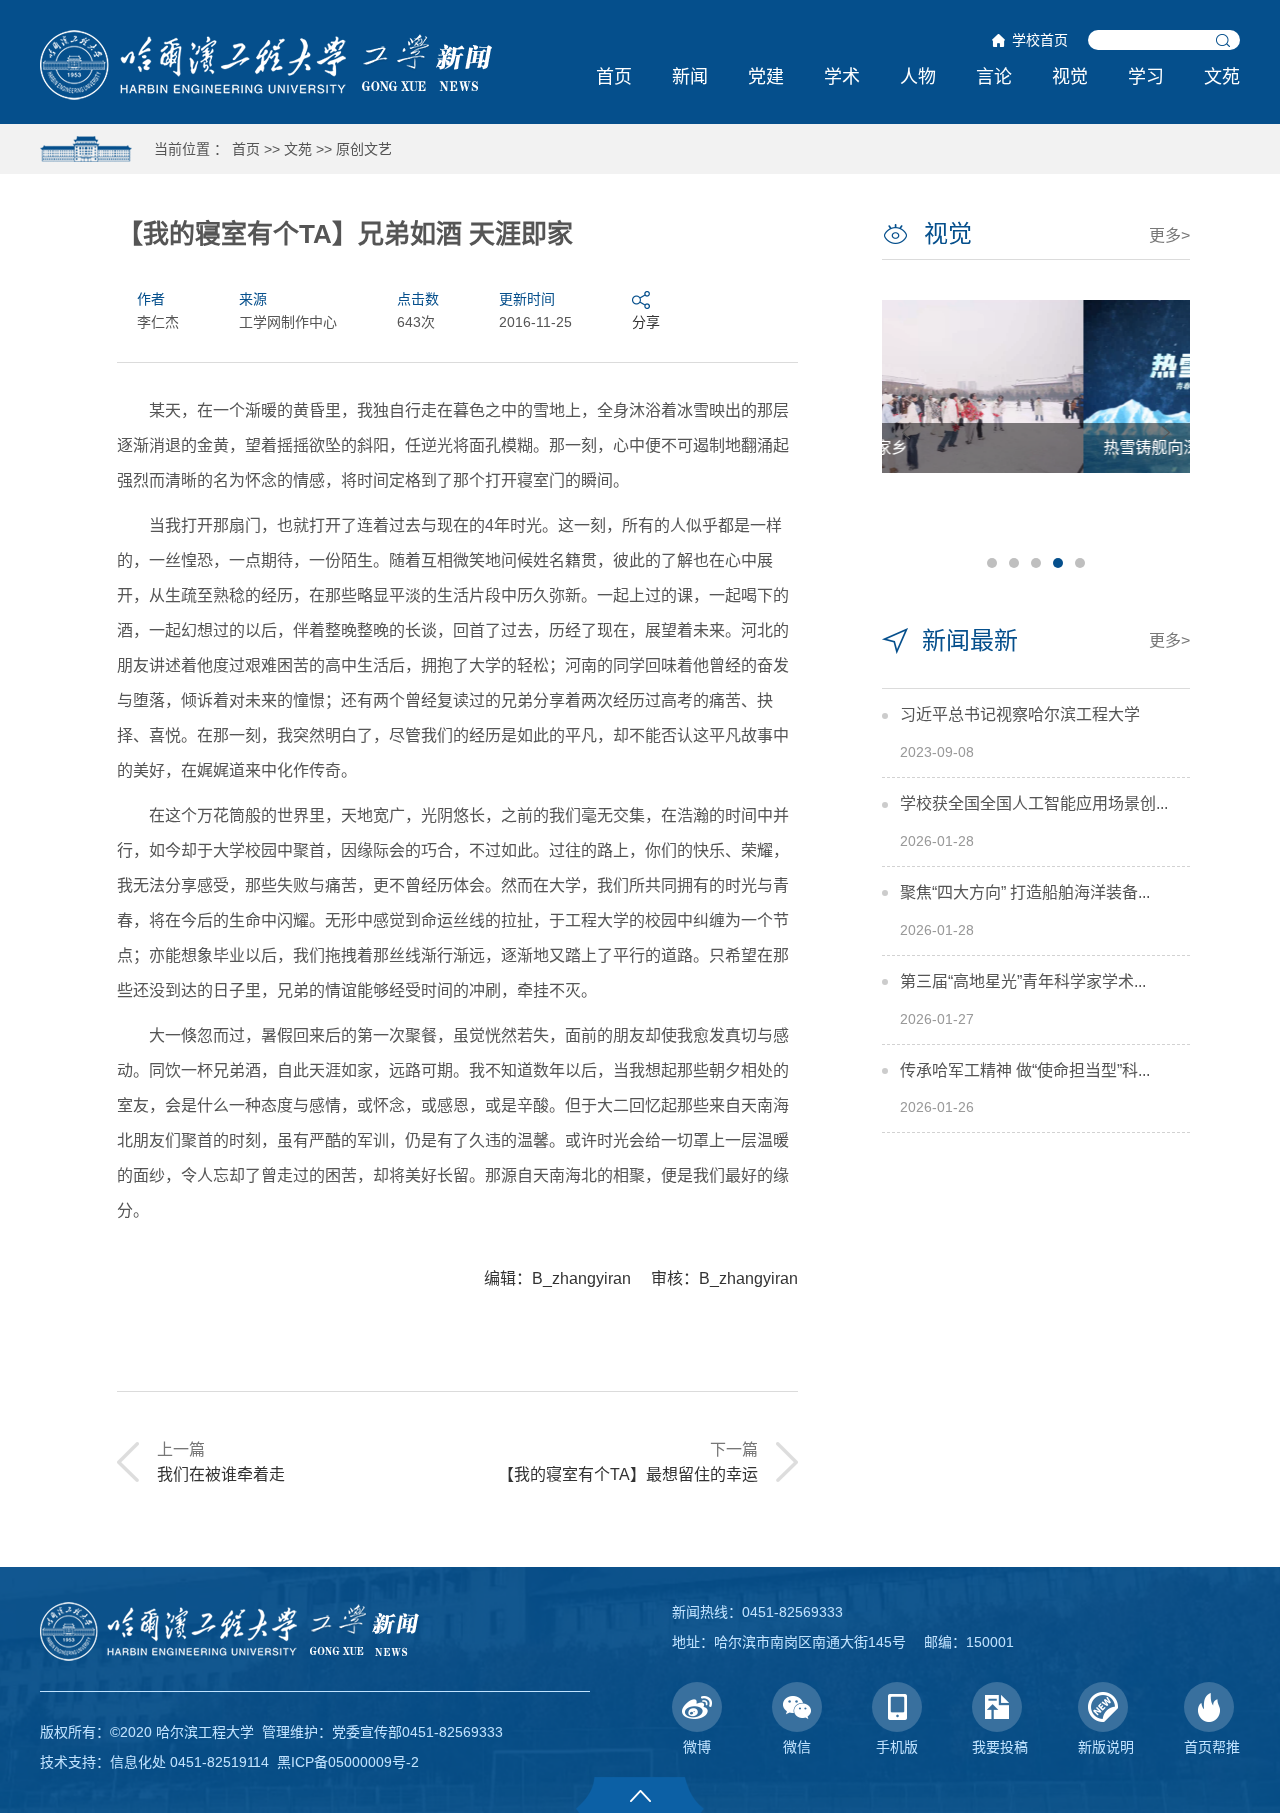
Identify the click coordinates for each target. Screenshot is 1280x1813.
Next (1166, 432)
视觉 (1070, 77)
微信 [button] (797, 1747)
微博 (697, 1747)
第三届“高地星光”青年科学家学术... (1023, 981)
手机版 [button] (897, 1747)
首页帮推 (1212, 1747)
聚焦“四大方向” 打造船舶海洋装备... (1025, 892)
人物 (918, 77)
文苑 (1222, 77)
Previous (906, 432)
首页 (614, 77)
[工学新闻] (266, 64)
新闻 (690, 77)
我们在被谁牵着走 (221, 1474)
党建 (766, 77)
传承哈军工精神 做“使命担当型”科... (1025, 1070)
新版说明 (1106, 1747)
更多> (1169, 235)
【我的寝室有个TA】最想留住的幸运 (628, 1474)
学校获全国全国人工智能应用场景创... (1034, 803)
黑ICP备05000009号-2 (348, 1762)
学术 (842, 77)
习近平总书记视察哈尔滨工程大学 (1020, 714)
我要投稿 (1000, 1747)
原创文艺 (364, 149)
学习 (1146, 77)
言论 (994, 77)
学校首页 (1040, 40)
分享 (646, 322)
